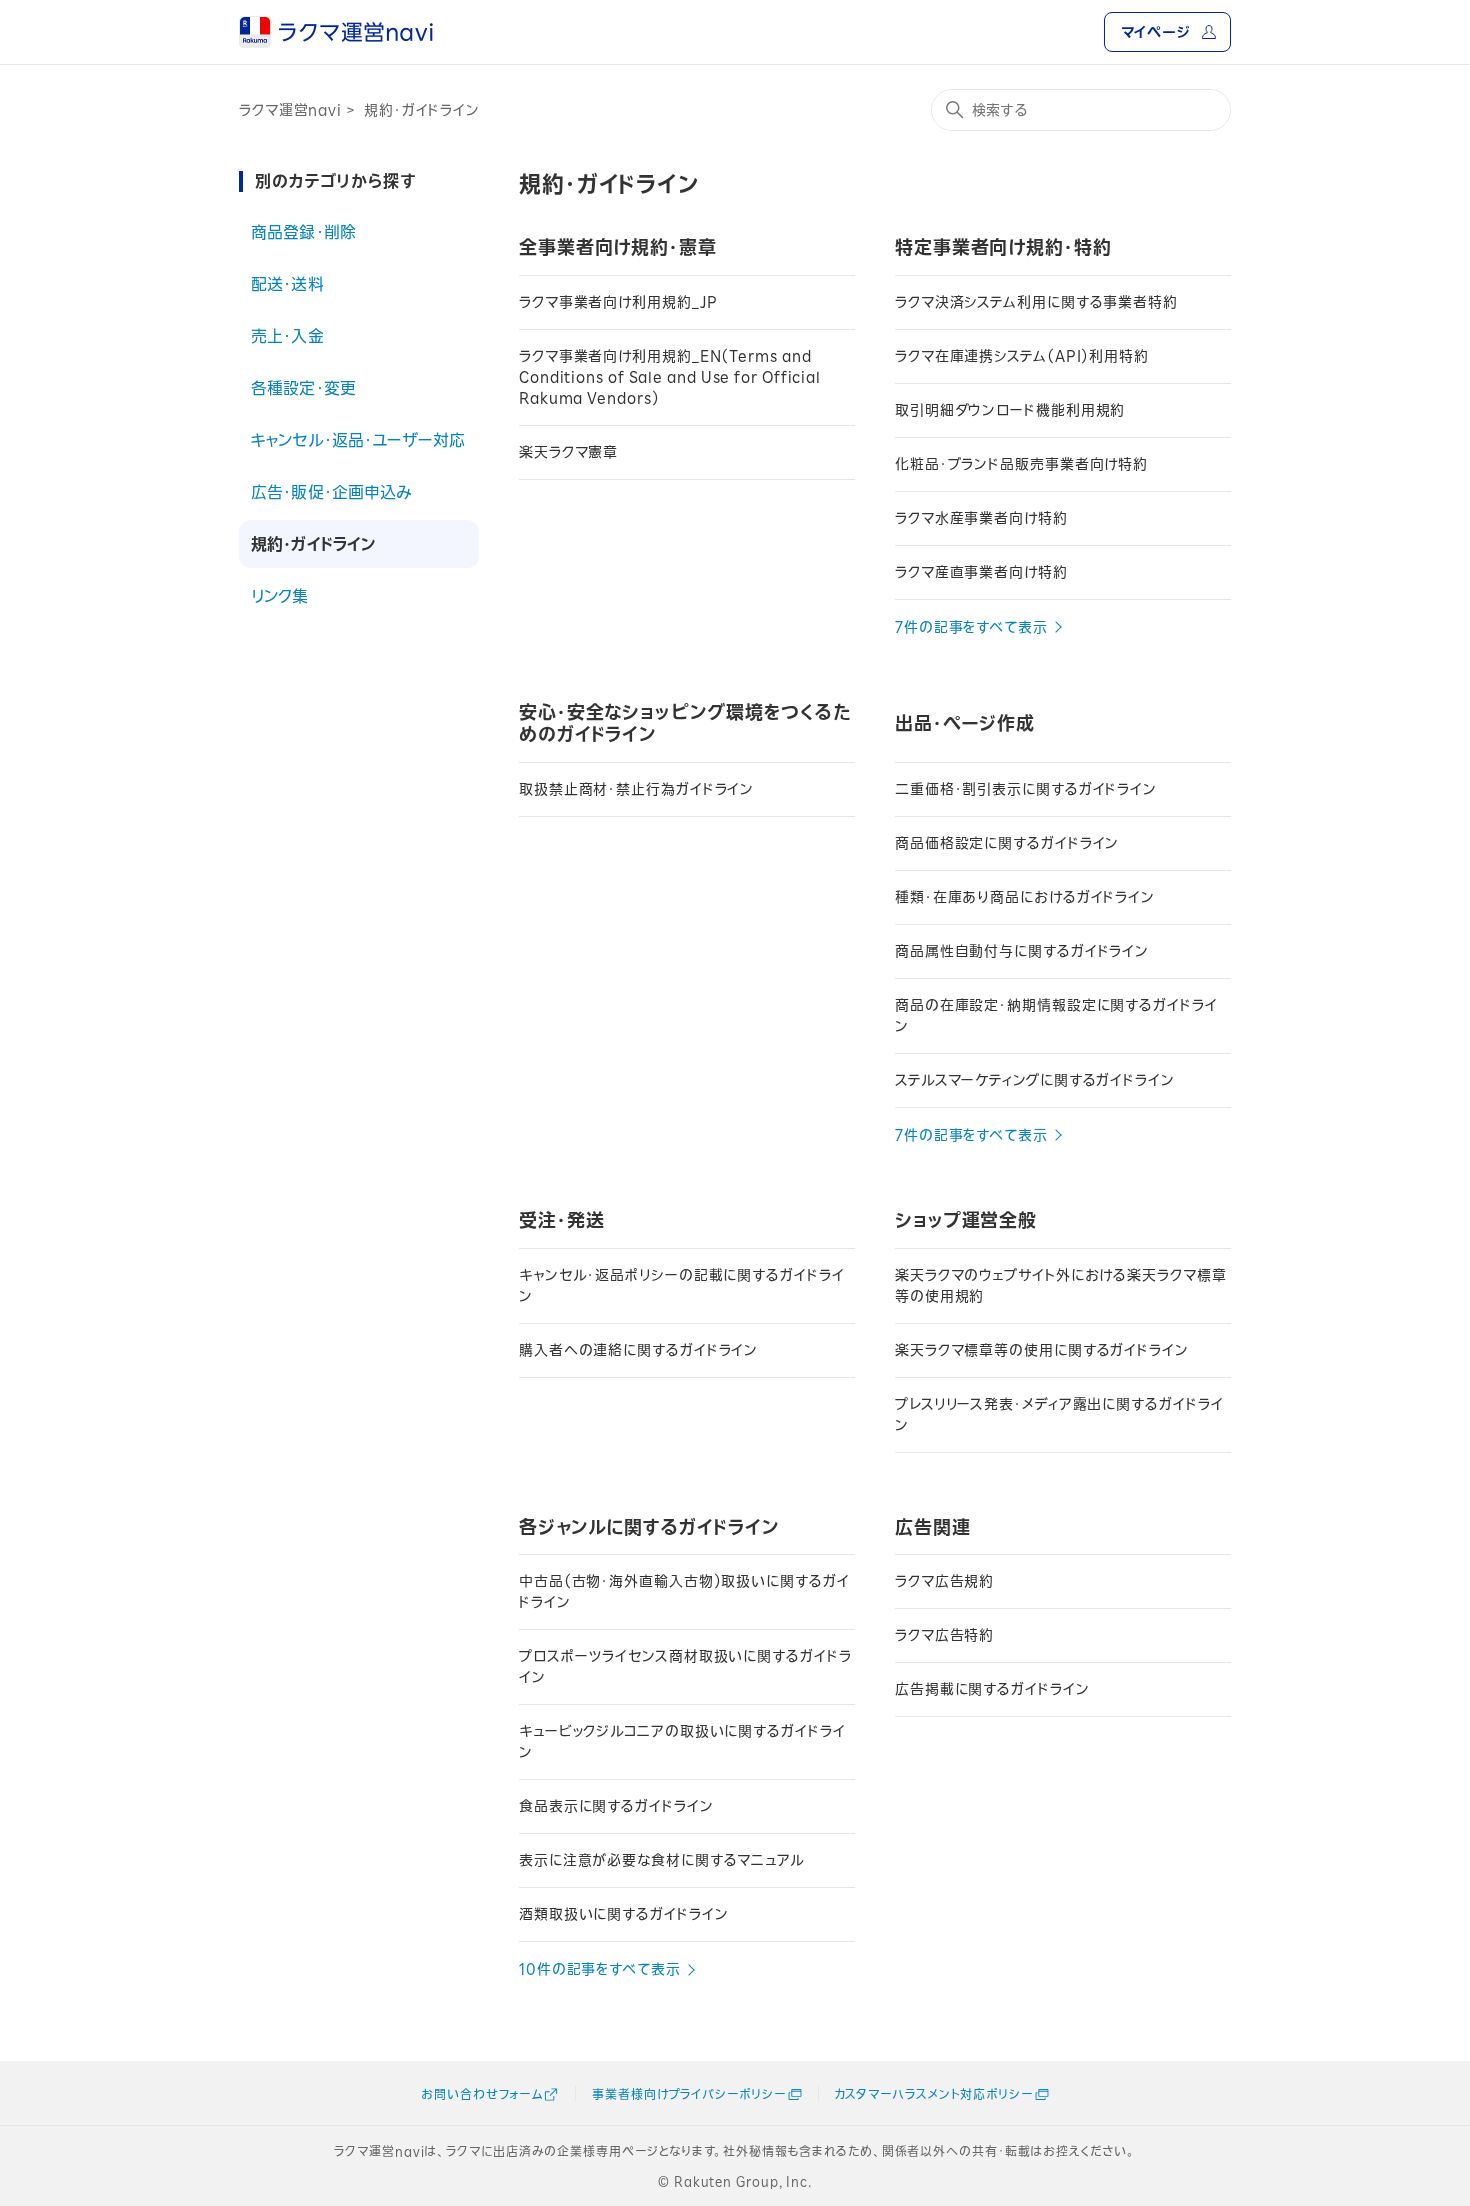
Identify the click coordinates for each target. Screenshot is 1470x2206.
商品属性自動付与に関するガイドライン (1022, 951)
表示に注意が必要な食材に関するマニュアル (662, 1860)
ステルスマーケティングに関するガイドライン (1035, 1080)
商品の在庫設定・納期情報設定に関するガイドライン (1056, 1015)
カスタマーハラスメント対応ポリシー (934, 2094)
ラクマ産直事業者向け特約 (981, 572)
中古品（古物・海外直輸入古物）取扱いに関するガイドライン (684, 1591)
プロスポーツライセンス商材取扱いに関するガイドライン (685, 1666)
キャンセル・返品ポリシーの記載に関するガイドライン (682, 1285)
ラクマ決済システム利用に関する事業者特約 (1036, 302)
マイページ (1156, 32)
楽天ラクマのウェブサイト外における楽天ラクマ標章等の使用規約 (1061, 1285)
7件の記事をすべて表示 (971, 627)
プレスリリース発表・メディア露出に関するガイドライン (1059, 1414)
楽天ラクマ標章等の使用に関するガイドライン (1042, 1350)
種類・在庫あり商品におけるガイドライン (1025, 897)
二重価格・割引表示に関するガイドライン (1026, 789)
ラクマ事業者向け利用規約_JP (618, 302)
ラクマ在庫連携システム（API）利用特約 (1022, 356)
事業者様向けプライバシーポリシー (688, 2094)
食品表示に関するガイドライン (616, 1806)
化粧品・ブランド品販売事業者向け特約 (1021, 464)
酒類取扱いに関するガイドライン (624, 1914)
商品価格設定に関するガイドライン (1007, 843)
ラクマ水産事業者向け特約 (981, 518)
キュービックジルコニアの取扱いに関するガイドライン (682, 1741)
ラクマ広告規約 (944, 1581)
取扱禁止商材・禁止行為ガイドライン (636, 789)
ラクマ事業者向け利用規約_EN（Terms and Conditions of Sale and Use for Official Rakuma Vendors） (670, 377)
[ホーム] (336, 32)
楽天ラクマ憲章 (568, 452)
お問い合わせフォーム (482, 2094)
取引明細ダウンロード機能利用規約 (1010, 410)
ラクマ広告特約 (944, 1635)
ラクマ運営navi (290, 110)
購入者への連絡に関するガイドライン (638, 1350)
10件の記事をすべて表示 (600, 1969)
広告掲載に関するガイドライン (992, 1689)
